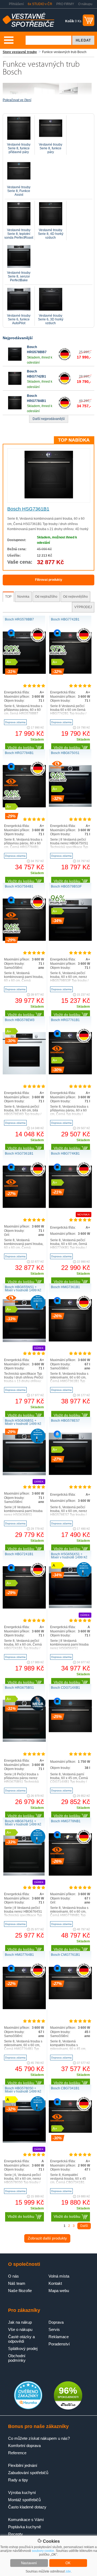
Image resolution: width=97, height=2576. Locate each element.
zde (68, 2571)
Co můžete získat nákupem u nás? (39, 2438)
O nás (13, 2276)
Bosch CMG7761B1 (65, 1955)
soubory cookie (43, 2551)
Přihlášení (16, 4)
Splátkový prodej (23, 2348)
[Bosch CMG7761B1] (70, 1998)
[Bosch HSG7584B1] (24, 940)
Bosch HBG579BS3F (66, 886)
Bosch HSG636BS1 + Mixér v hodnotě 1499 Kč (23, 1422)
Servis (54, 2329)
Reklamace (59, 2337)
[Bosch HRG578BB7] (15, 360)
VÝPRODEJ (83, 607)
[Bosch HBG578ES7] (70, 1474)
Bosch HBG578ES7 (65, 1421)
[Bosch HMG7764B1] (24, 2008)
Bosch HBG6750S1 (65, 753)
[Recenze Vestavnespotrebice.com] (28, 2408)
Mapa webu (59, 2291)
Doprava (56, 2322)
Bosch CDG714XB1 (65, 1688)
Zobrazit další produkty (47, 2238)
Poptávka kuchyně (25, 2527)
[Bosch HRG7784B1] (15, 408)
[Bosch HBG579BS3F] (70, 940)
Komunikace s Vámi (26, 2520)
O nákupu (85, 4)
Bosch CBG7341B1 (65, 2088)
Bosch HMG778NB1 (66, 1821)
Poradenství (59, 2344)
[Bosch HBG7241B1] (24, 1607)
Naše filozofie (20, 2291)
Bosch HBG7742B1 (66, 619)
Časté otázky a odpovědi (21, 2339)
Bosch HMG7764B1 (19, 1955)
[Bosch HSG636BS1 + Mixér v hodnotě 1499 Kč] (24, 1474)
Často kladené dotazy (27, 2507)
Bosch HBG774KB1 (65, 1154)
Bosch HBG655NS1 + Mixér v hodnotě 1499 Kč (23, 1289)
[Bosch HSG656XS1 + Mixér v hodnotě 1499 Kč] (70, 1607)
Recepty (15, 2534)
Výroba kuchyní (22, 2492)
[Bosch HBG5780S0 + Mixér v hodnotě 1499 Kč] (24, 2142)
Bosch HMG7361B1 (65, 1287)
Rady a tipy (18, 2480)
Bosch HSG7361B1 (28, 509)
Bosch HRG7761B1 (65, 1020)
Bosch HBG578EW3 (20, 1020)
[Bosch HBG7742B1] (15, 384)
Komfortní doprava (24, 2446)
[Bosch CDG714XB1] (70, 1731)
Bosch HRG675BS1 (19, 1688)
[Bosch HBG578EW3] (24, 1073)
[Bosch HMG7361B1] (70, 1340)
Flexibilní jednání (23, 2465)
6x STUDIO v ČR (40, 4)
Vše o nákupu (20, 2329)
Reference (17, 2453)
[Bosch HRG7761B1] (70, 1073)
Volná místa (59, 2276)
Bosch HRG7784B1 (19, 753)
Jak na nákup (20, 2322)
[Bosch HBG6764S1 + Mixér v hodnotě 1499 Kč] (24, 1875)
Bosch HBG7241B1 (19, 1554)
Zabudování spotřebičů (28, 2473)
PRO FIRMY (65, 4)
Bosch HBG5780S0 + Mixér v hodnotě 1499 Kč (23, 2090)
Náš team (17, 2283)
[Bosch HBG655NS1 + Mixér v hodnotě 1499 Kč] (24, 1341)
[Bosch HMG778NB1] (70, 1875)
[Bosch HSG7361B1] (49, 497)
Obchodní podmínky (17, 2358)
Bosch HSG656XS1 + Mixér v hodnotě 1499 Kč (69, 1556)
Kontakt (55, 2283)
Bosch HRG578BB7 (19, 619)
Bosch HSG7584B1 (19, 886)
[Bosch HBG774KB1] (70, 1207)
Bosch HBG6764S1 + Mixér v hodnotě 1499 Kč (23, 1823)
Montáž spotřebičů (24, 2500)
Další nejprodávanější (49, 419)
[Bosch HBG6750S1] (70, 806)
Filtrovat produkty (49, 580)
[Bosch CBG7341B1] (70, 2132)
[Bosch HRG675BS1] (24, 1741)
